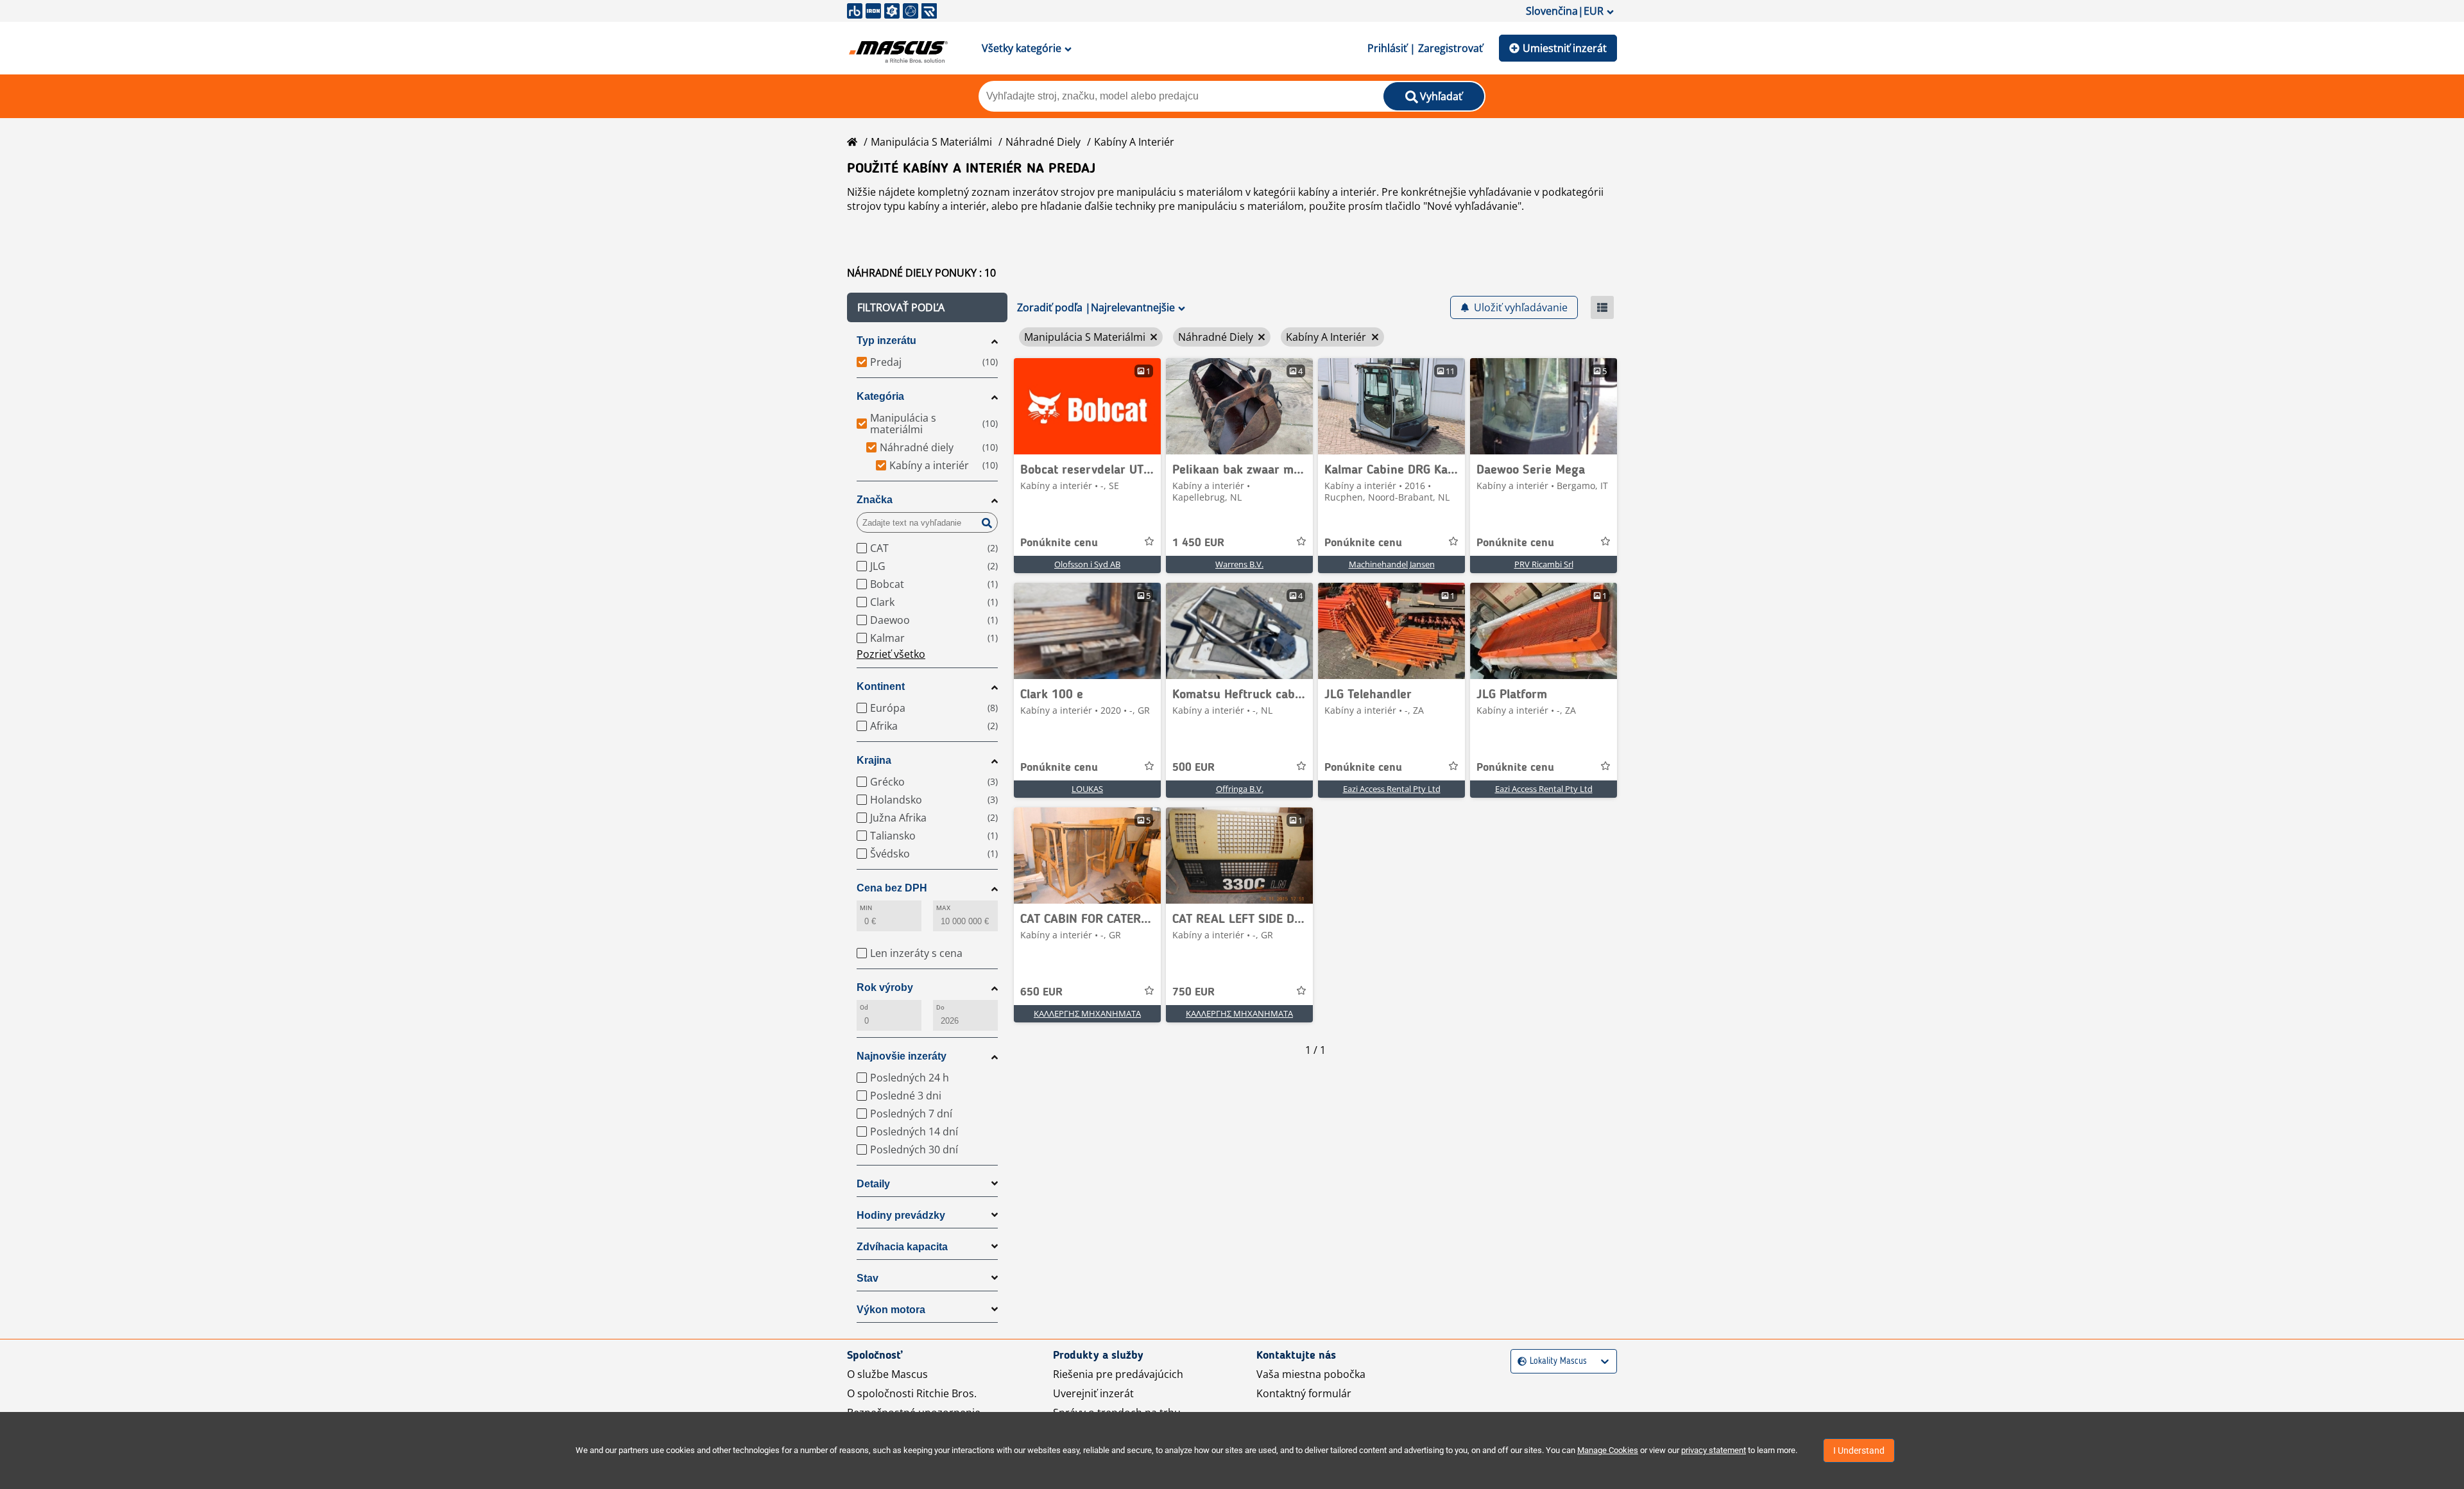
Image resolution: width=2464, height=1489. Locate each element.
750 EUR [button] (1193, 992)
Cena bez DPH (892, 888)
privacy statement (1714, 1450)
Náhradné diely (1043, 142)
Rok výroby (885, 987)
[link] (1087, 406)
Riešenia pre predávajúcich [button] (1118, 1374)
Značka (875, 500)
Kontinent (881, 686)
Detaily (873, 1184)
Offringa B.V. (1240, 789)
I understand (1859, 1450)
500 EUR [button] (1193, 768)
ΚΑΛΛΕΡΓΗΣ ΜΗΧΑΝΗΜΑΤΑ (1087, 1013)
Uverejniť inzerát (1093, 1393)
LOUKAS (1087, 789)
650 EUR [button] (1041, 992)
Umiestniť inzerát (1565, 48)
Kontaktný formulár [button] (1304, 1393)
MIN (866, 908)
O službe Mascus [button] (887, 1374)
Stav (868, 1278)
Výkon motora (891, 1310)
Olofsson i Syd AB (1087, 564)
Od (864, 1007)
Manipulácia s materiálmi (931, 142)
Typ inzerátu (886, 340)
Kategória (880, 396)
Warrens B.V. (1239, 564)
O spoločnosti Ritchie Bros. (912, 1393)
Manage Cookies (1608, 1450)
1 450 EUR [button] (1198, 543)
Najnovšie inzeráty (902, 1056)
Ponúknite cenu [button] (1059, 543)
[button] (927, 307)
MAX (943, 908)
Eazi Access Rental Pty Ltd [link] (1392, 789)
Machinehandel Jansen (1392, 564)
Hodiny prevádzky (901, 1215)
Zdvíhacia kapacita (902, 1247)
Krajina (874, 760)
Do (940, 1007)
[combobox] (1519, 1362)
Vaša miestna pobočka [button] (1311, 1374)
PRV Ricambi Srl (1544, 564)
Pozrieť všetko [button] (891, 654)
